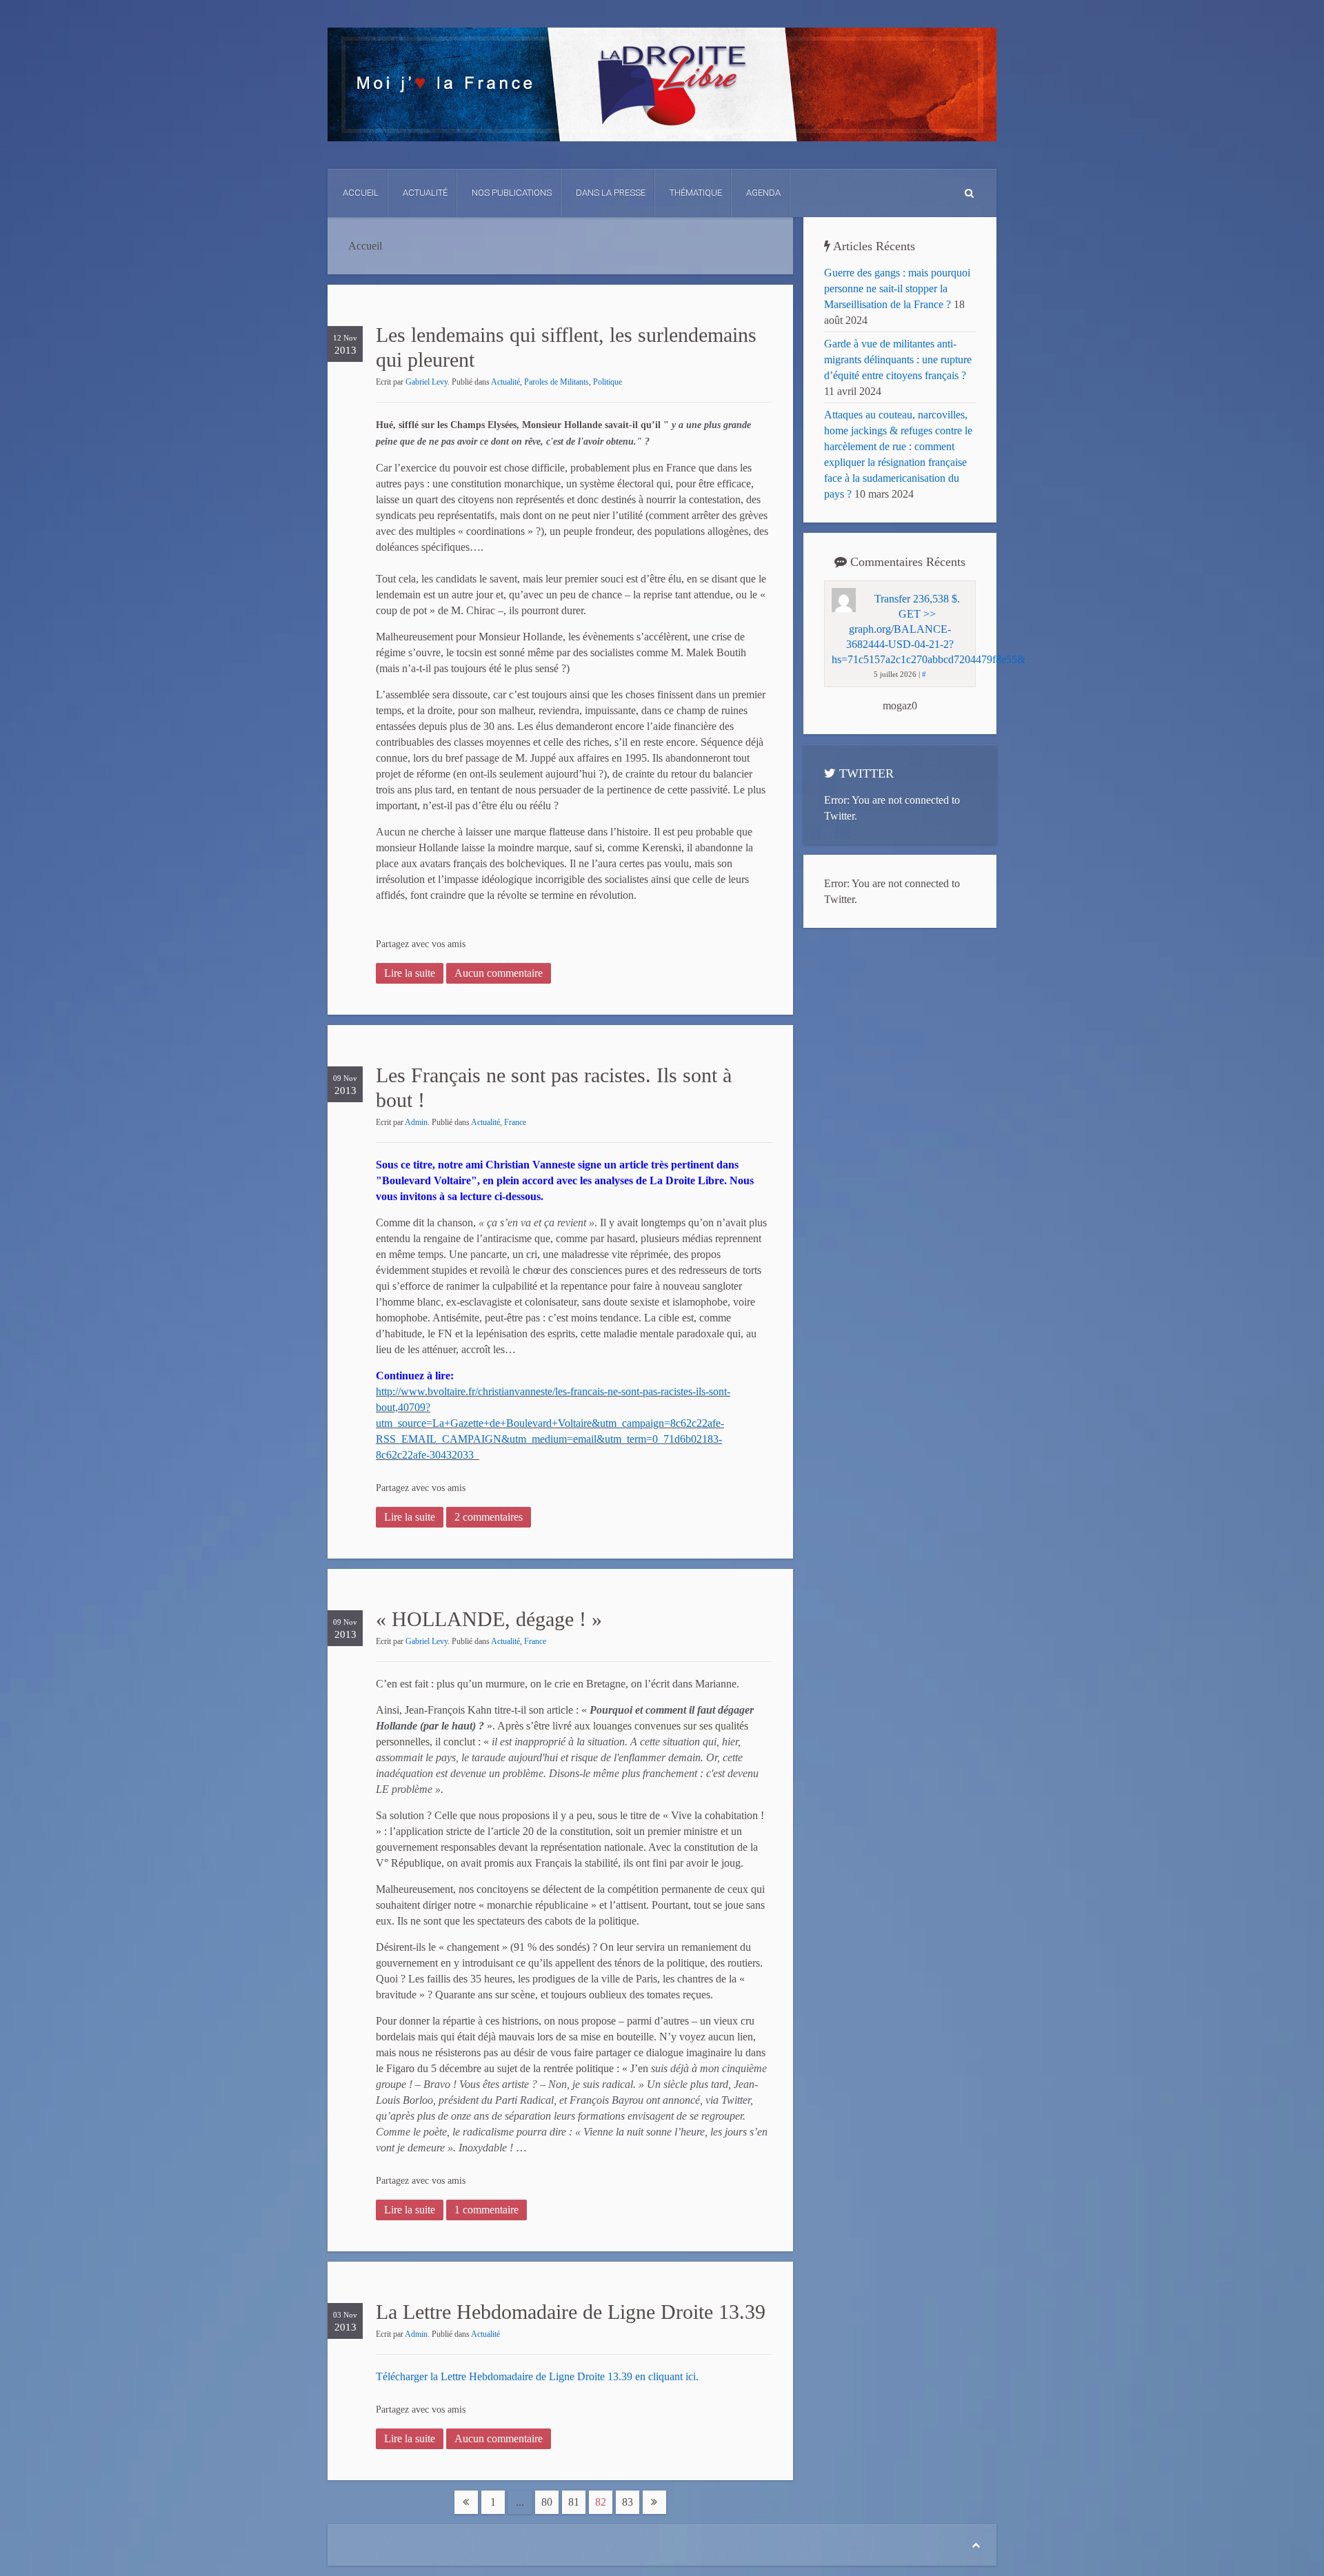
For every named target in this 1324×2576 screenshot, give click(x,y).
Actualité (425, 193)
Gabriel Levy (427, 382)
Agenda (763, 193)
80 (547, 2502)
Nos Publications (512, 193)
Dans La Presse (611, 193)
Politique (608, 382)
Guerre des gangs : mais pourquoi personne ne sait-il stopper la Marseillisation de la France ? (897, 288)
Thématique (696, 193)
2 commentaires (489, 1517)
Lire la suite (410, 973)
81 (574, 2502)
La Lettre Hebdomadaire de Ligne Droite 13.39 (571, 2312)
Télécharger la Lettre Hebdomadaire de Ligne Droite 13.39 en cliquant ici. (537, 2376)
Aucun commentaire (499, 973)
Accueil (361, 193)
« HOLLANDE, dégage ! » (489, 1619)
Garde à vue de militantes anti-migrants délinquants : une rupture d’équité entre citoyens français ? (898, 359)
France (515, 1122)
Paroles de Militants (556, 382)
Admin (416, 1122)
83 (628, 2502)
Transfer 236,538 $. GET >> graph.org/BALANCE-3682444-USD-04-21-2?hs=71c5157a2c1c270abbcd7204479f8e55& (929, 629)
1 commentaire (487, 2210)
